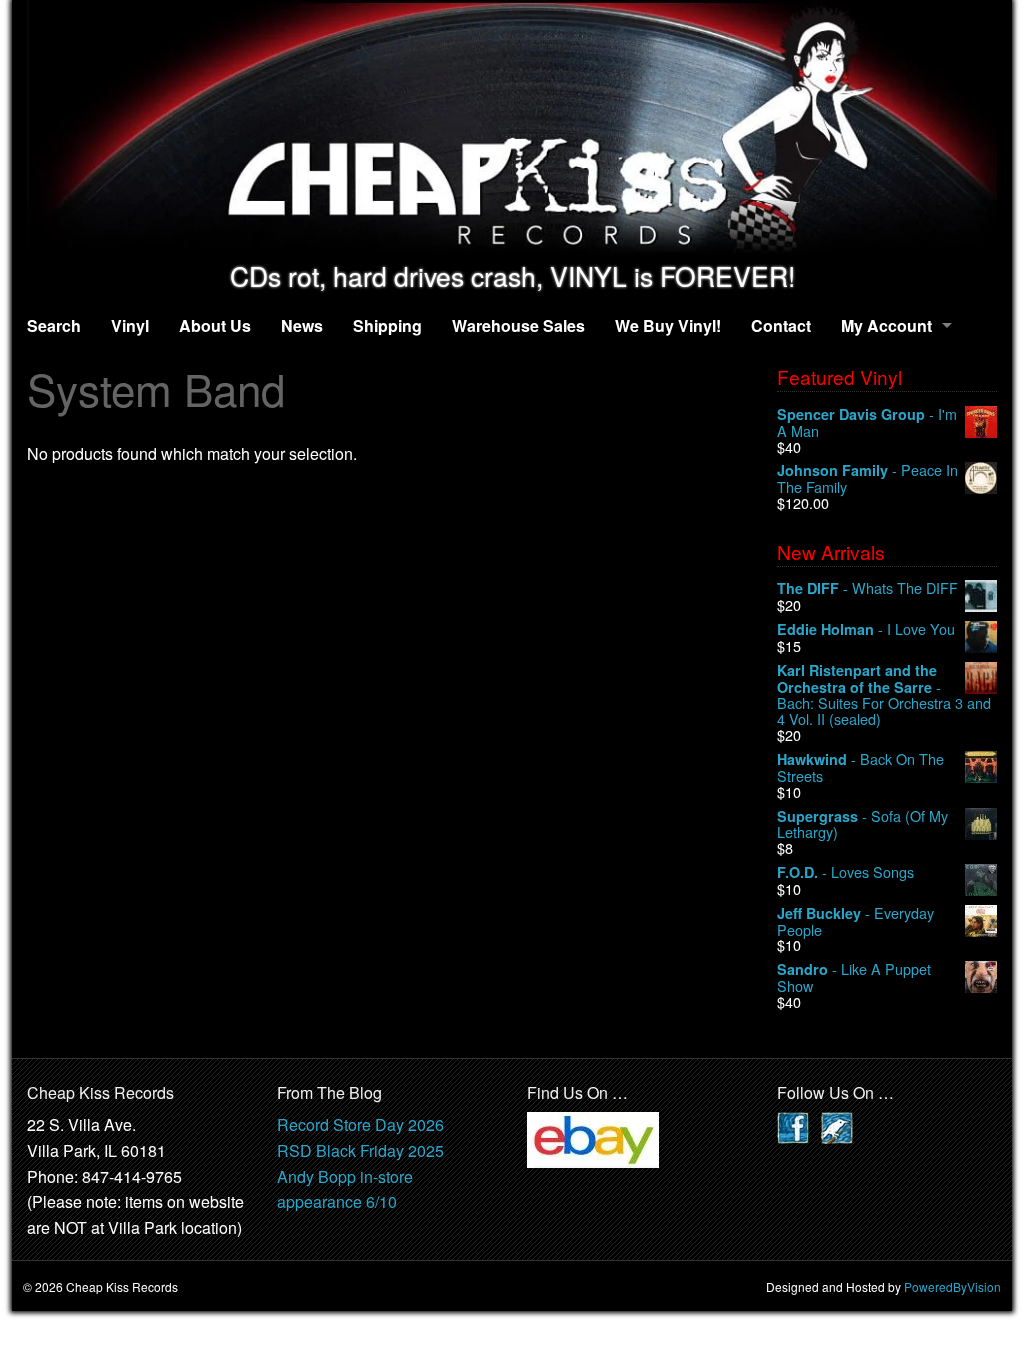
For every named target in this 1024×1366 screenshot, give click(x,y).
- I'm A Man (867, 422)
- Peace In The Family (867, 478)
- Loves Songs (845, 872)
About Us (215, 325)
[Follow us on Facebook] (793, 1126)
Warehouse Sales (518, 325)
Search (54, 325)
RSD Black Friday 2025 (360, 1150)
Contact (781, 325)
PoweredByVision (952, 1286)
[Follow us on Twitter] (837, 1126)
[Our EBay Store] (593, 1138)
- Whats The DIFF (867, 588)
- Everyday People (855, 921)
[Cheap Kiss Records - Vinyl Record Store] (512, 130)
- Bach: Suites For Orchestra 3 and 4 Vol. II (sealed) (884, 694)
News (302, 325)
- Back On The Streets (860, 767)
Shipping (387, 325)
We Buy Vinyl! (668, 325)
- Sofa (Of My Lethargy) (862, 824)
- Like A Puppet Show (854, 977)
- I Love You (866, 629)
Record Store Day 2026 (360, 1124)
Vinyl (130, 325)
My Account (886, 325)
